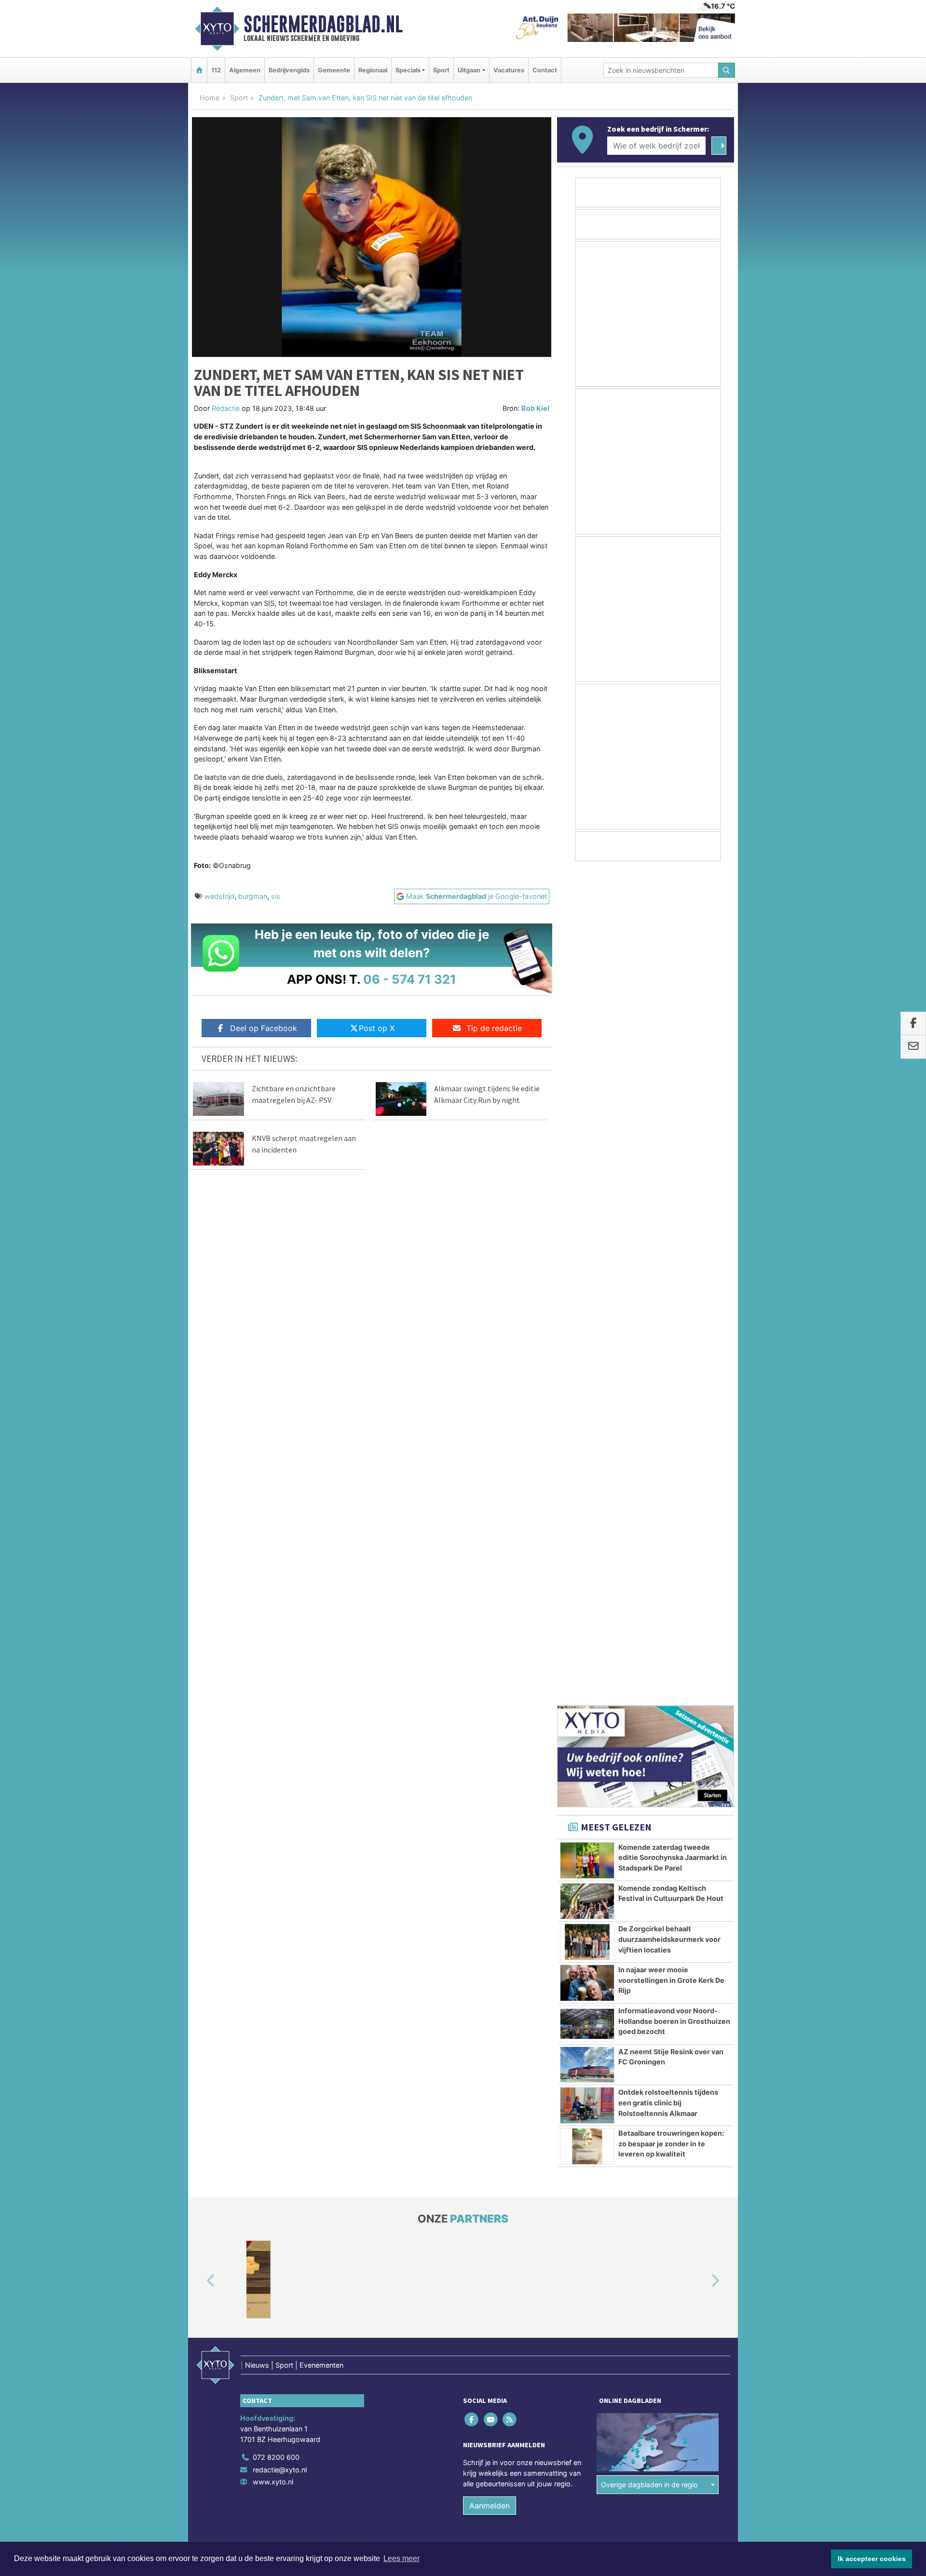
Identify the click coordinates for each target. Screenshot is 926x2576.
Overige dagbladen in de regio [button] (649, 1651)
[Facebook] (472, 1586)
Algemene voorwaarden (591, 1730)
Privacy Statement (697, 1730)
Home (210, 98)
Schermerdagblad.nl (323, 24)
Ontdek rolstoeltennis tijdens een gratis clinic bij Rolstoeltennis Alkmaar (668, 1269)
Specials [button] (408, 70)
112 (216, 70)
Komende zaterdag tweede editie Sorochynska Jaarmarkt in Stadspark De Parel (673, 1024)
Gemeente (334, 70)
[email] (913, 1047)
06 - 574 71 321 (410, 979)
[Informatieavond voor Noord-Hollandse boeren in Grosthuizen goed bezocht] (587, 1191)
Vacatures (509, 70)
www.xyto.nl (273, 1648)
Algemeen (245, 70)
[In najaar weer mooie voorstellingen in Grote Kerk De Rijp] (587, 1150)
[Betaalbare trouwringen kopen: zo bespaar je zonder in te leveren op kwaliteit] (587, 1313)
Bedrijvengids (289, 70)
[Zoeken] (727, 70)
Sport (441, 70)
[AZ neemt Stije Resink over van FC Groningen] (587, 1232)
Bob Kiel (535, 408)
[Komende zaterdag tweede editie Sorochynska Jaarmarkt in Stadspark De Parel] (587, 1027)
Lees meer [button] (402, 2558)
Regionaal (373, 70)
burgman (253, 896)
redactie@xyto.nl (280, 1636)
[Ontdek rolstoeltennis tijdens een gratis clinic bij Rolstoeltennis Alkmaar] (587, 1272)
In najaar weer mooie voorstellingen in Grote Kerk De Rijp (671, 1147)
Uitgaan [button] (469, 70)
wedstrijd (219, 896)
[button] (200, 1448)
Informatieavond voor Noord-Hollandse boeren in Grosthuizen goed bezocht (674, 1188)
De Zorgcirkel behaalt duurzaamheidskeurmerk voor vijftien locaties (669, 1106)
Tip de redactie (494, 1028)
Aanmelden (490, 1672)
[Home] (199, 70)
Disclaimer (648, 1730)
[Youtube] (491, 1586)
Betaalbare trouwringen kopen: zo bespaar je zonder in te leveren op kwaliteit (671, 1310)
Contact (545, 70)
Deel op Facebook (264, 1028)
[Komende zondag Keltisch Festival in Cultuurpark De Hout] (587, 1068)
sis (276, 896)
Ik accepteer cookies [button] (872, 2559)
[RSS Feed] (510, 1586)
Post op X (377, 1028)
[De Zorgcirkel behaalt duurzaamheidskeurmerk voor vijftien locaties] (587, 1109)
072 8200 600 (276, 1624)
